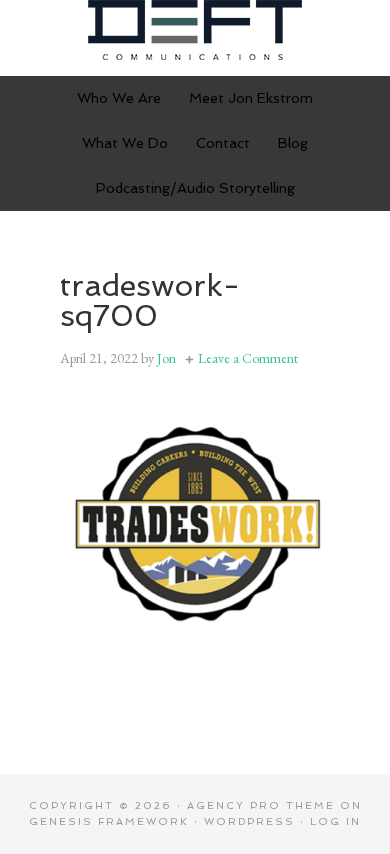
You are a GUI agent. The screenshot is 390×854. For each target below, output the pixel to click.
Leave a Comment (248, 358)
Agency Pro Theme (261, 805)
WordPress (249, 821)
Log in (335, 821)
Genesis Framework (109, 821)
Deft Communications (195, 30)
